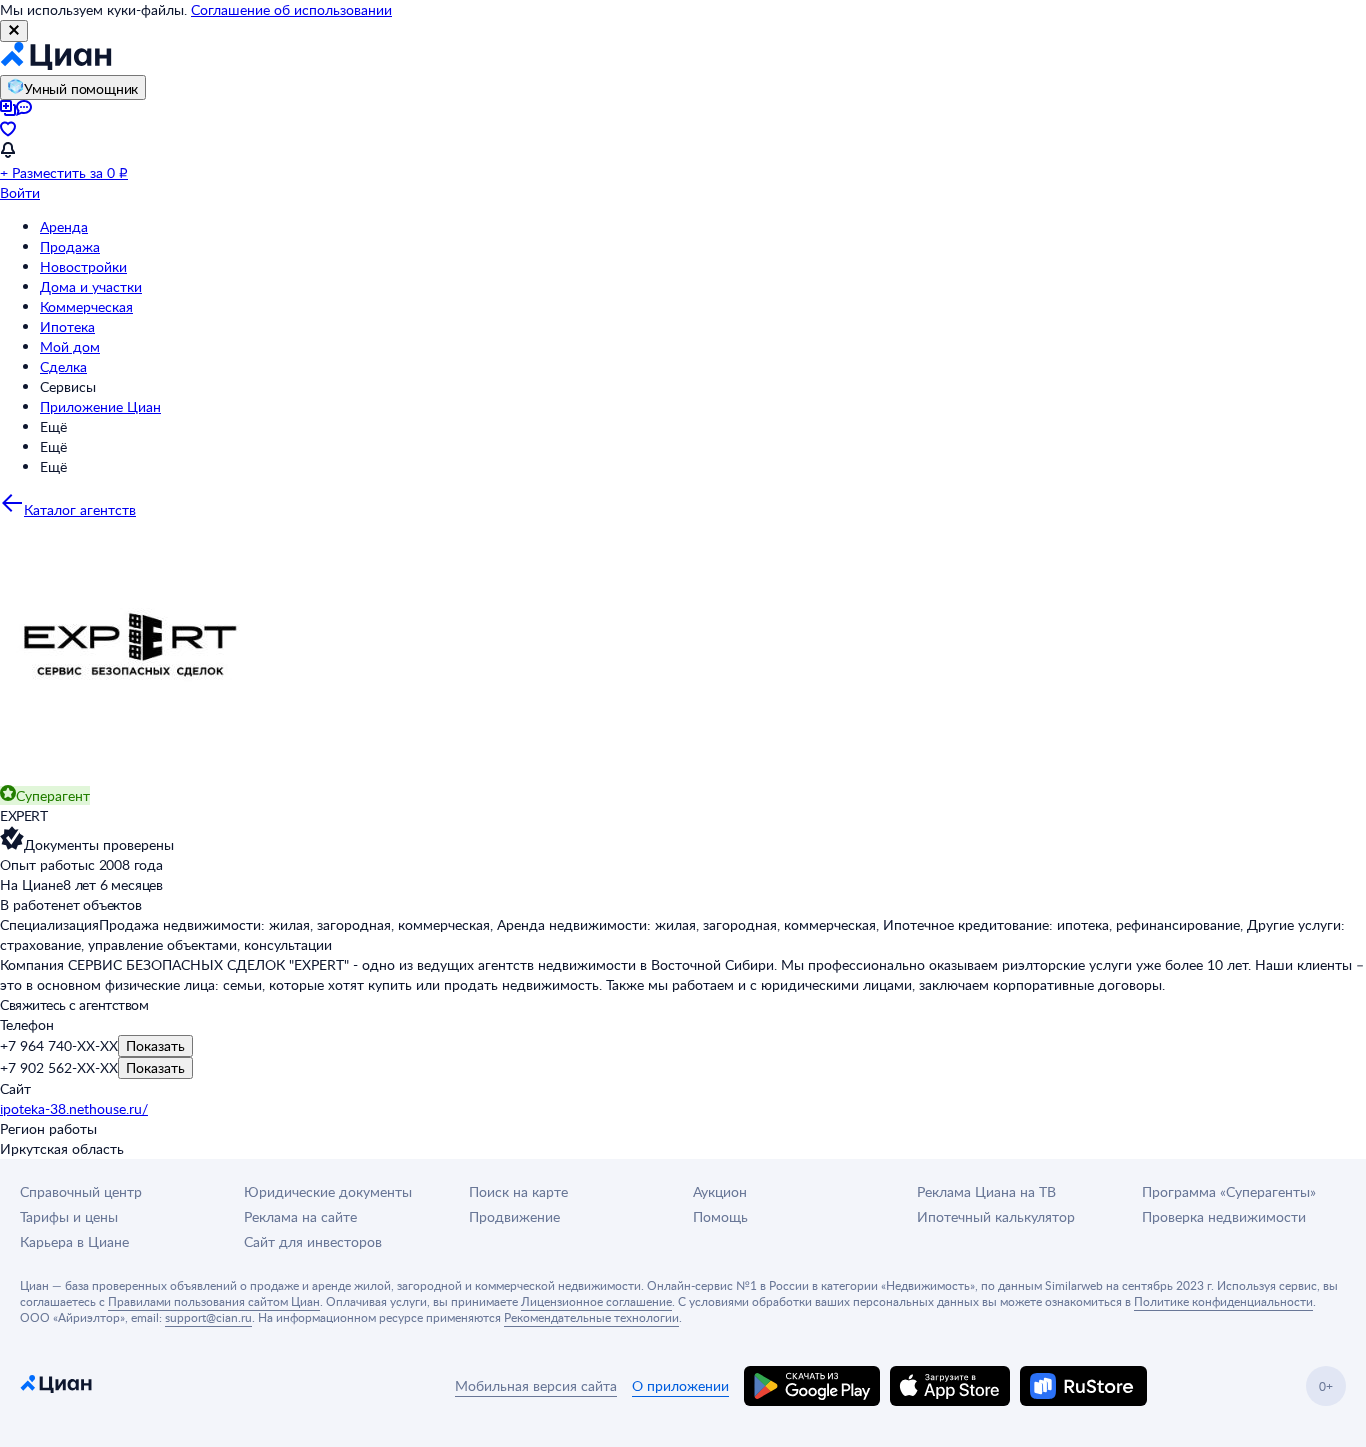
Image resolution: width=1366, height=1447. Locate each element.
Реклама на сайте (300, 1216)
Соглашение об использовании (291, 9)
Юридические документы (328, 1191)
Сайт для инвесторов (313, 1241)
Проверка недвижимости (1224, 1216)
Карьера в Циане (74, 1241)
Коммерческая (86, 306)
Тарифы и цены (69, 1216)
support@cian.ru (208, 1317)
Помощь (720, 1216)
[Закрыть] (14, 31)
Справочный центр (81, 1191)
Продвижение (514, 1216)
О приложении (680, 1385)
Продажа (70, 246)
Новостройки (83, 266)
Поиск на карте (518, 1191)
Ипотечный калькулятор (996, 1216)
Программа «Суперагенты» (1229, 1191)
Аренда (64, 226)
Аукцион (720, 1191)
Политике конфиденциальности (1223, 1301)
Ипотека (67, 326)
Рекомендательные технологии (591, 1317)
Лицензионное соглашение (596, 1301)
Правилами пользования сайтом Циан (214, 1301)
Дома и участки (91, 286)
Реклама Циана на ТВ (986, 1191)
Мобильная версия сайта (536, 1385)
